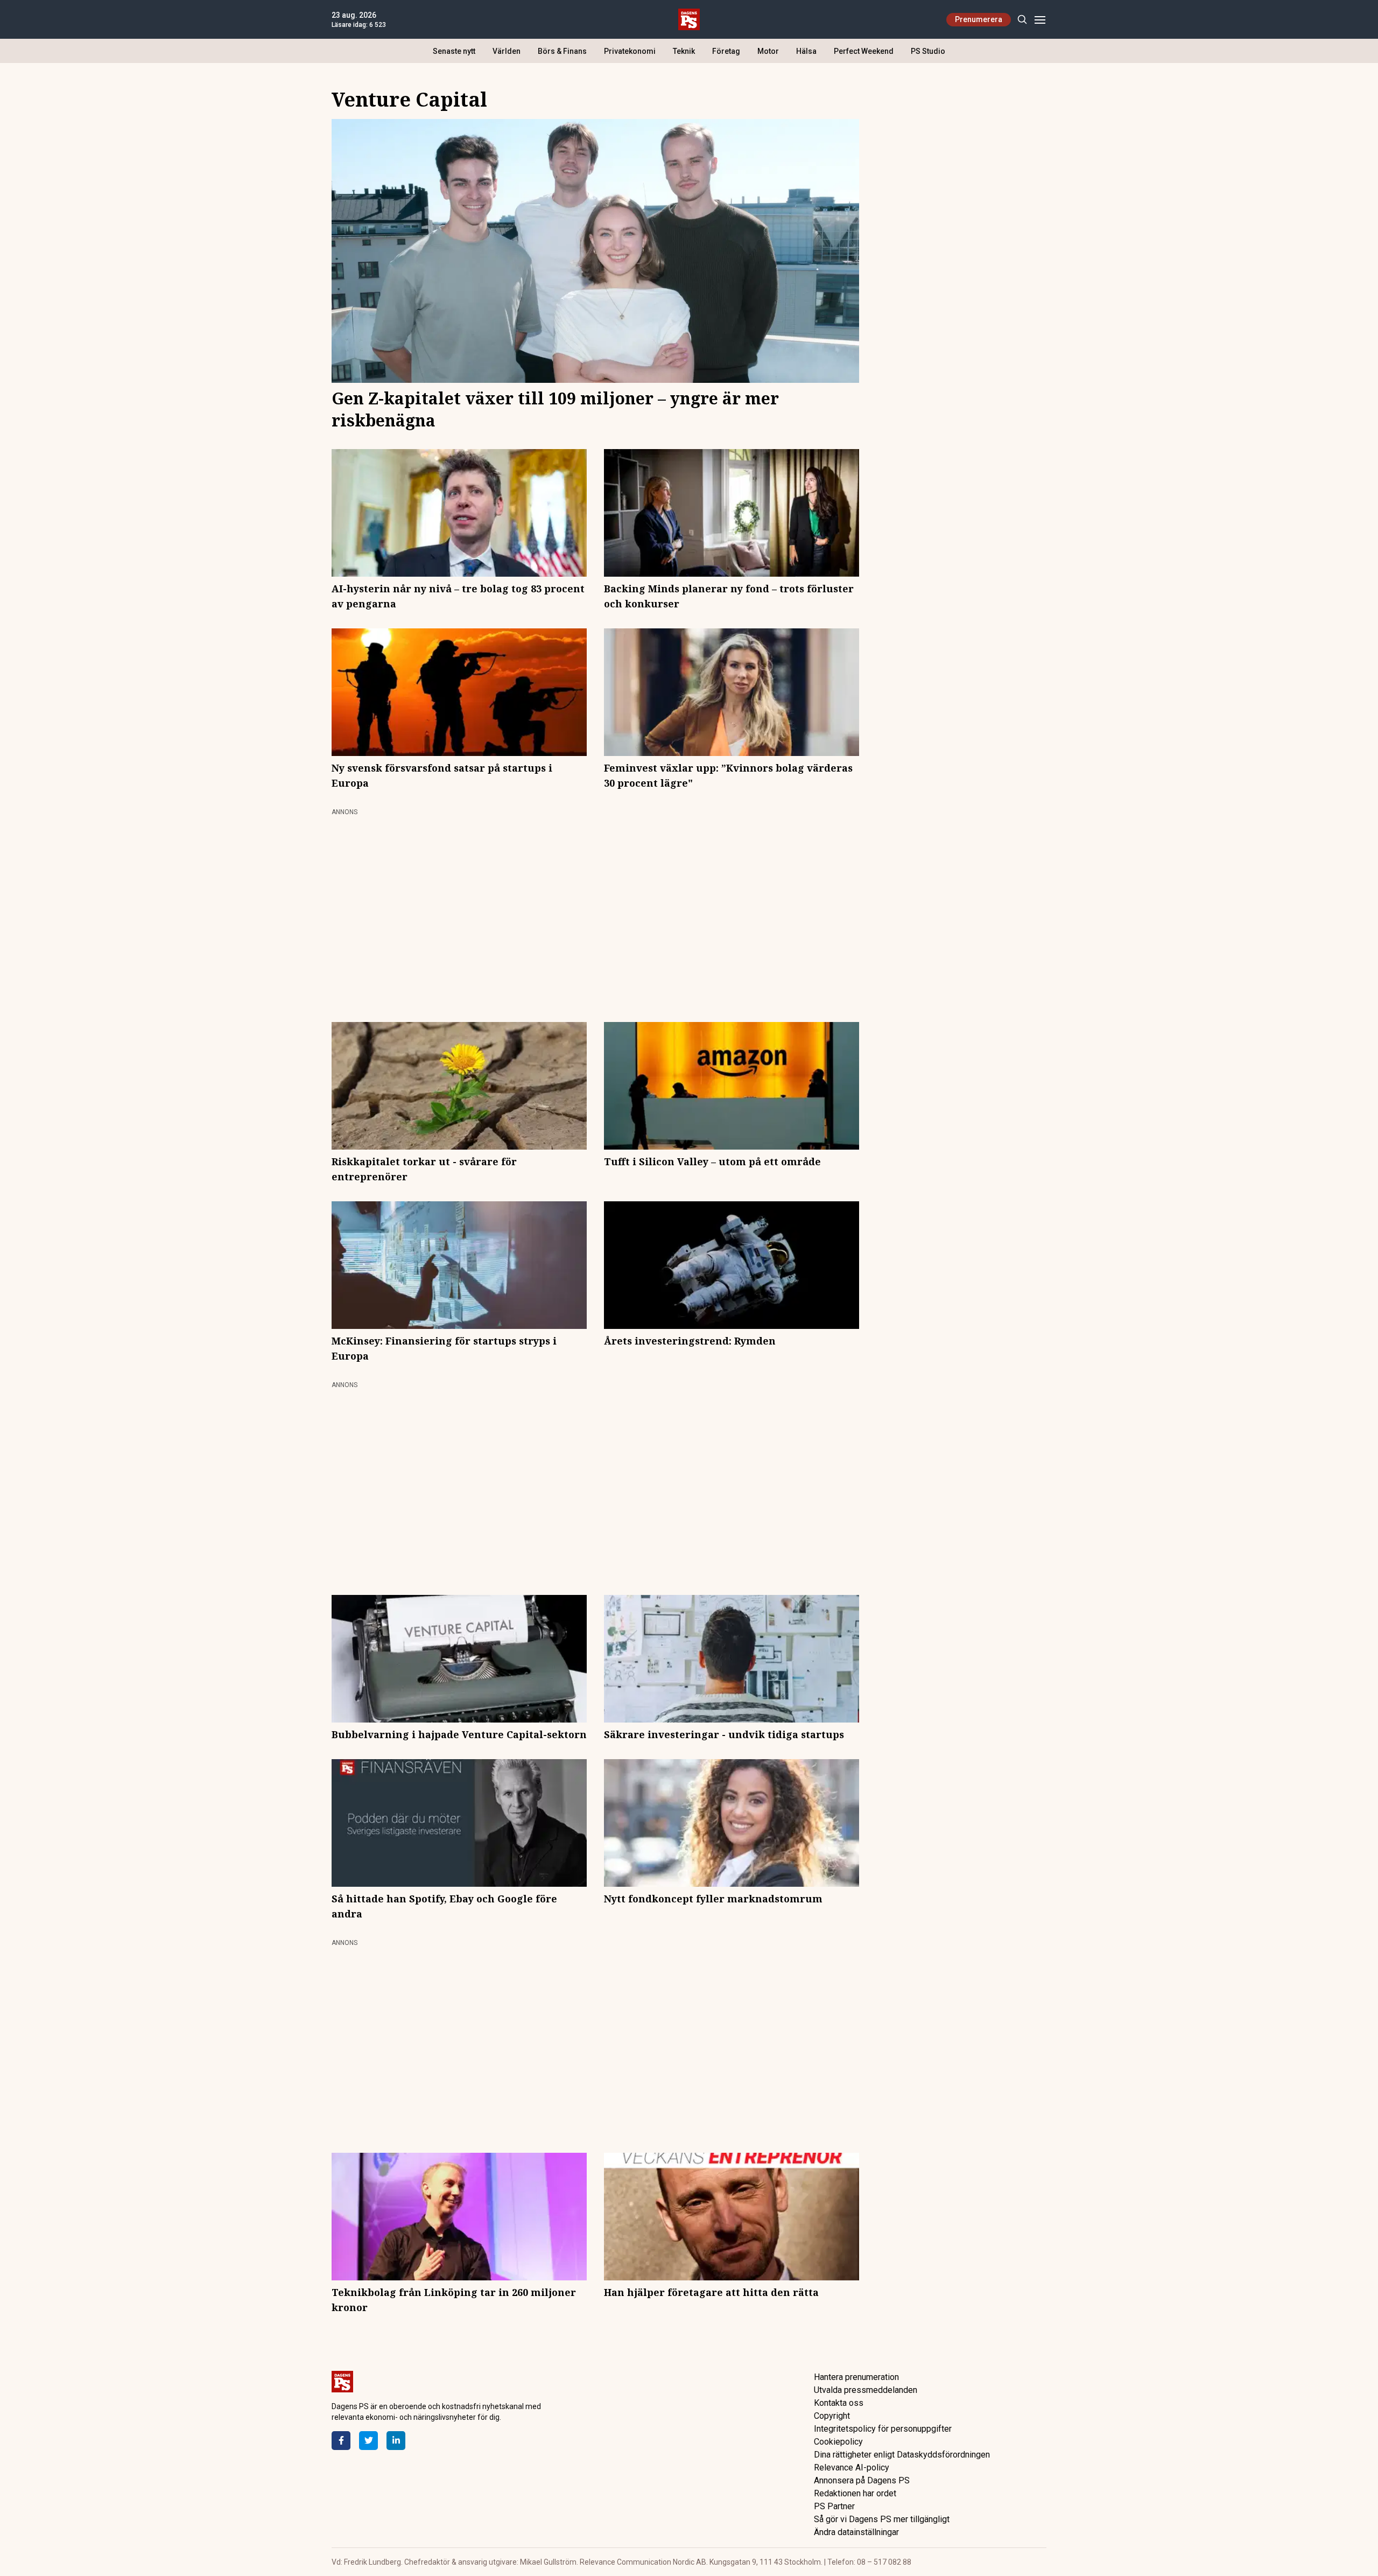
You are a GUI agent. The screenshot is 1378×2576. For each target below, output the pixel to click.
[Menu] (1040, 20)
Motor (768, 51)
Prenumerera (979, 19)
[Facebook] (341, 2441)
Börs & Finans (562, 51)
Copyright (832, 2416)
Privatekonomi (630, 51)
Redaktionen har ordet (855, 2493)
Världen (507, 51)
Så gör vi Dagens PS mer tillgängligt (882, 2519)
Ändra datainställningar (856, 2532)
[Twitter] (368, 2441)
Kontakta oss (839, 2403)
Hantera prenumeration (856, 2377)
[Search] (1022, 20)
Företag (726, 51)
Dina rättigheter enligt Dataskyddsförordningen (902, 2455)
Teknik (684, 51)
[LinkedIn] (396, 2441)
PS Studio (928, 51)
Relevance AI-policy (852, 2467)
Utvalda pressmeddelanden (866, 2390)
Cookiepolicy (838, 2442)
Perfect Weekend (864, 51)
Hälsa (806, 51)
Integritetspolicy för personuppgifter (883, 2429)
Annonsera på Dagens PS (862, 2480)
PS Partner (834, 2506)
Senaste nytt (454, 51)
